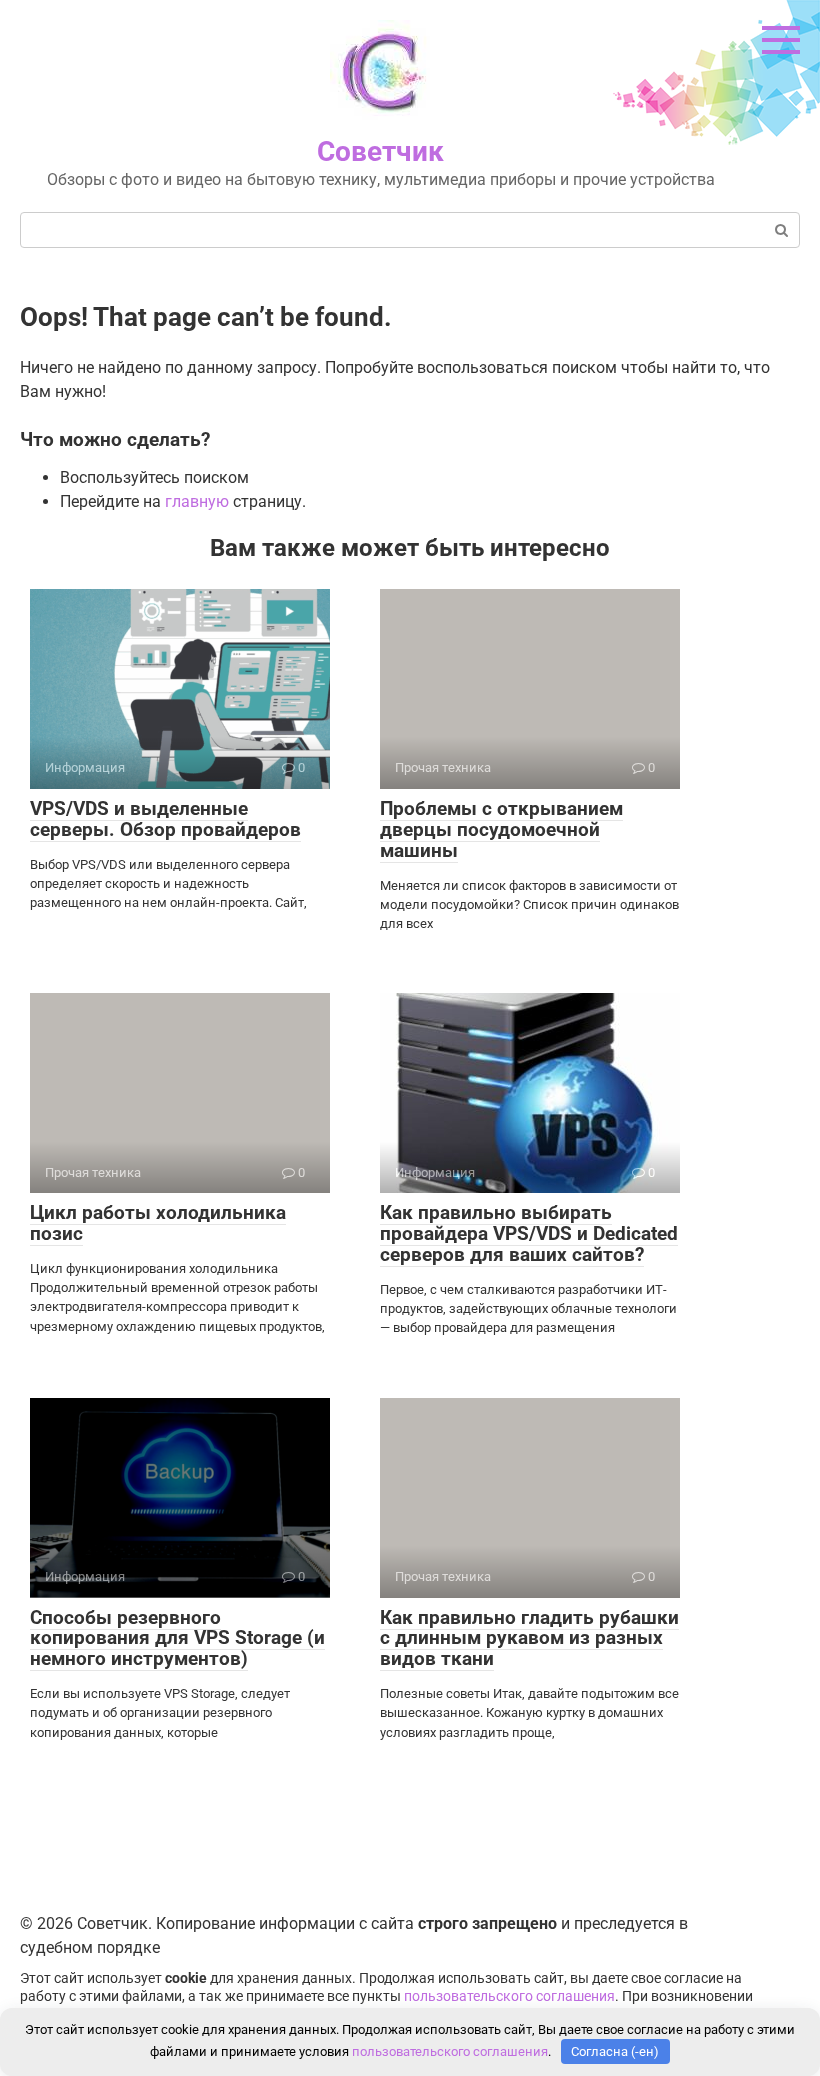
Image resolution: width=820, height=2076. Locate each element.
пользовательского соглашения (509, 1996)
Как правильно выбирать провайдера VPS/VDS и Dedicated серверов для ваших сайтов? (529, 1233)
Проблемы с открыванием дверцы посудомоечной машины (501, 829)
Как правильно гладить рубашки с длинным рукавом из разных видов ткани (529, 1638)
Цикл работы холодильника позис (158, 1223)
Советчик (380, 151)
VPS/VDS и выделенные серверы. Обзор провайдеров (165, 819)
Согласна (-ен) (615, 2051)
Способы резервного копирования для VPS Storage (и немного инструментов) (177, 1638)
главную (197, 501)
